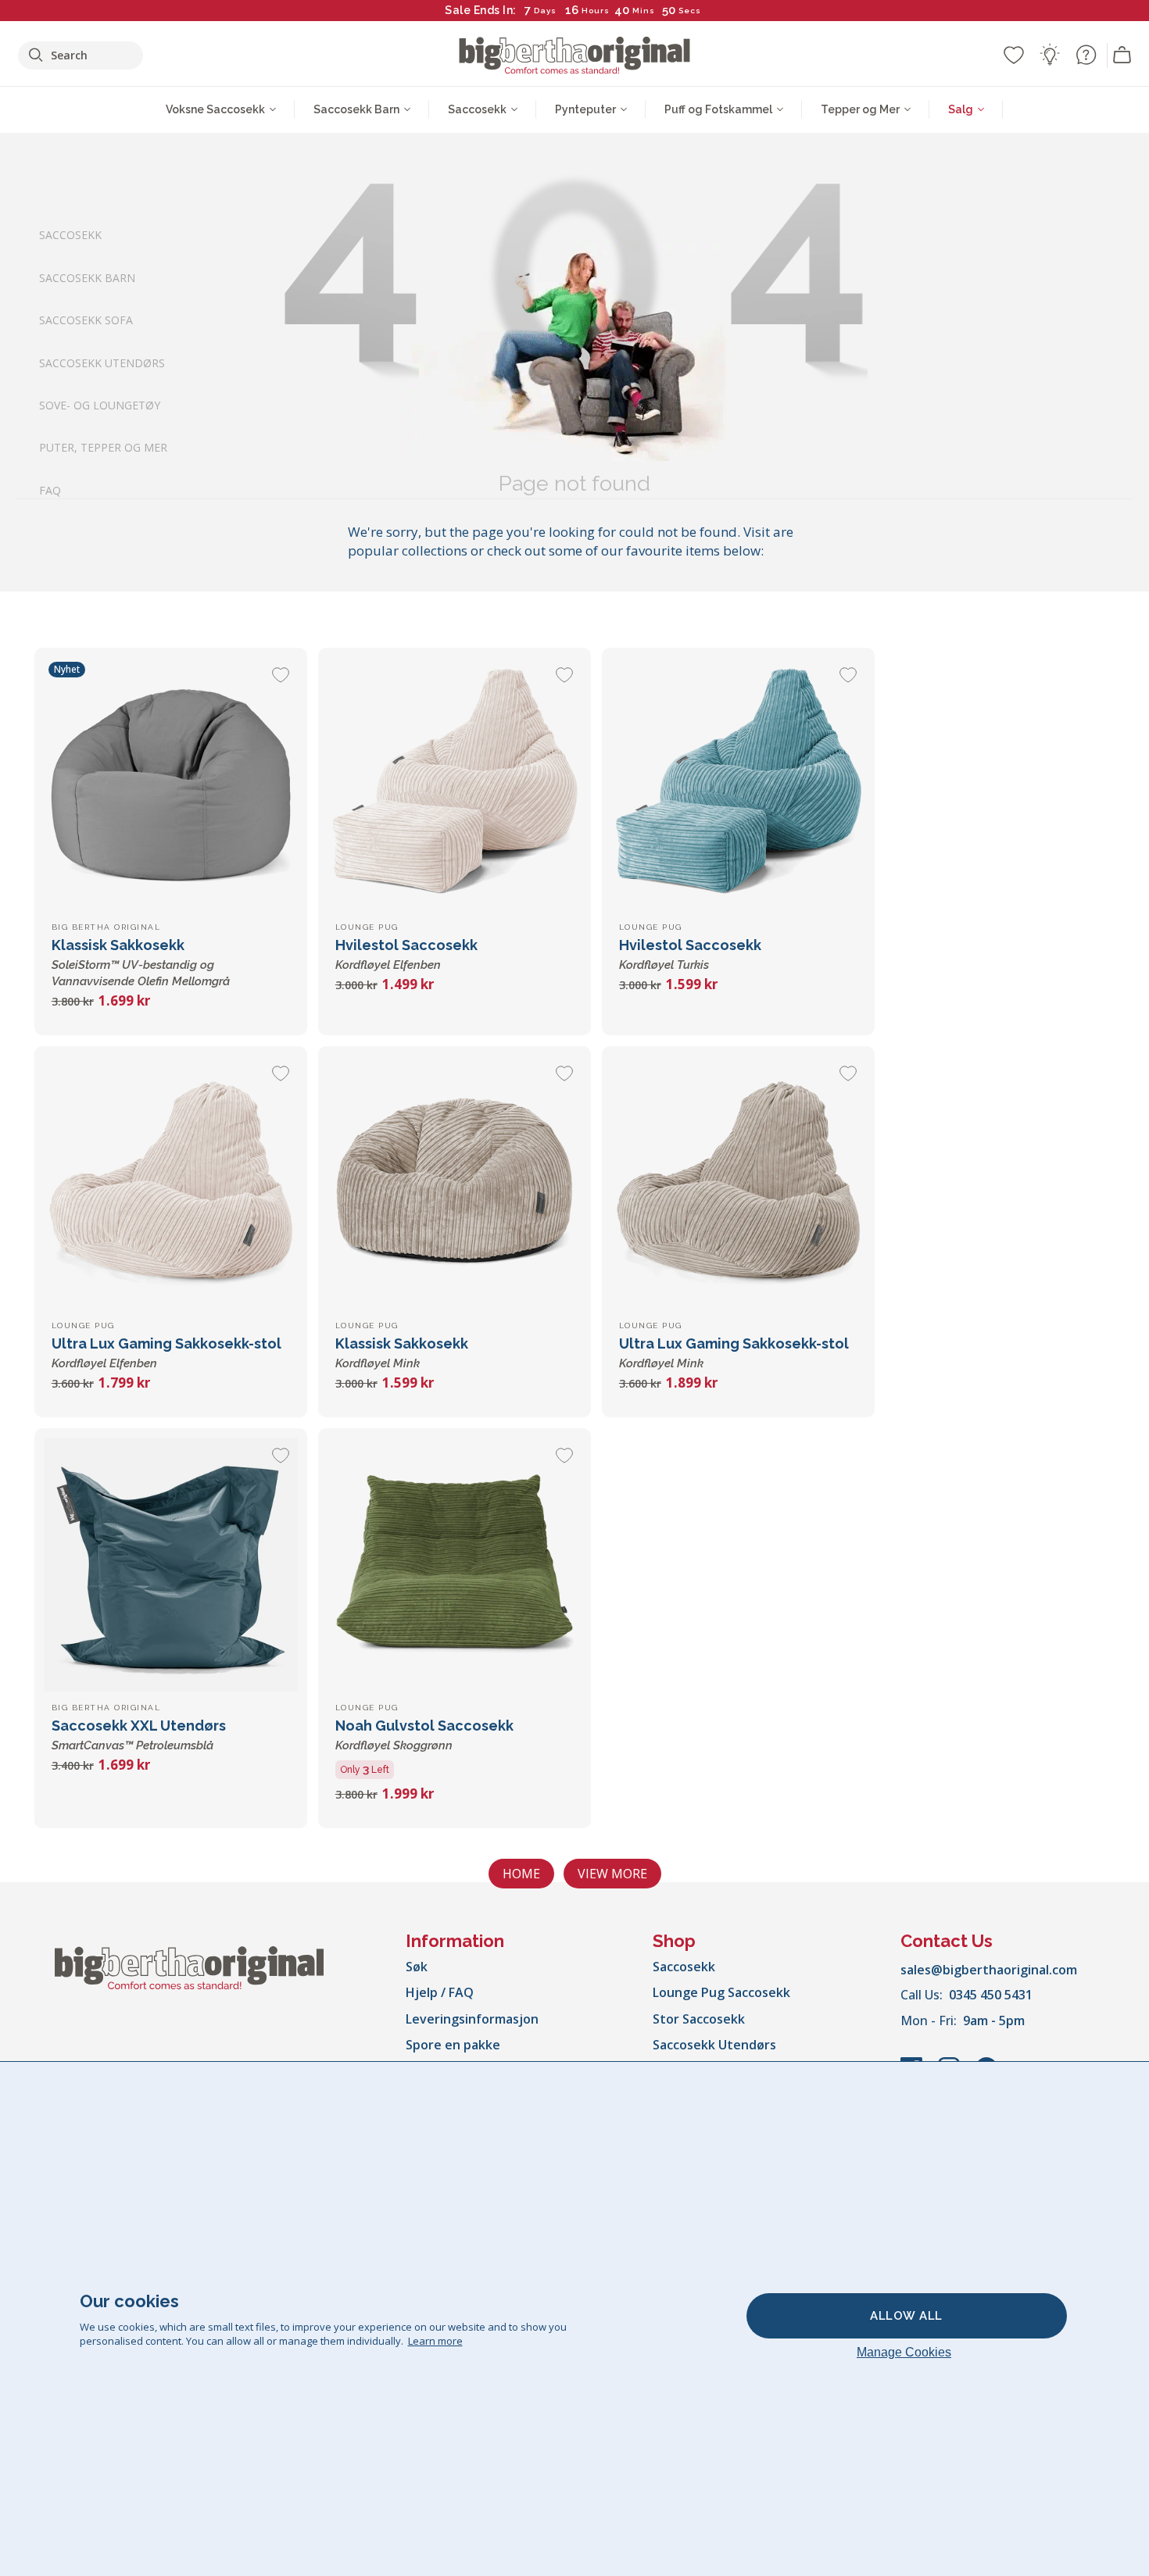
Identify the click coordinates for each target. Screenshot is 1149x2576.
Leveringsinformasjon (472, 2019)
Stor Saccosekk (699, 2019)
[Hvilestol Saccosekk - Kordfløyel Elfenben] (455, 784)
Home (521, 1874)
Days (545, 11)
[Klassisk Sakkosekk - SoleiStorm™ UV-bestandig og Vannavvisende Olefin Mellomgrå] (171, 784)
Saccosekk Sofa (86, 320)
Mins (644, 11)
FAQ (50, 489)
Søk (417, 1967)
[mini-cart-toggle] (1122, 55)
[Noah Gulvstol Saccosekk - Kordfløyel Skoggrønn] (455, 1565)
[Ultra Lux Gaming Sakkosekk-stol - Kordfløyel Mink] (738, 1183)
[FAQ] (1086, 55)
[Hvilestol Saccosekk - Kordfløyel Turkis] (738, 784)
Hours (596, 11)
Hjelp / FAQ (440, 1992)
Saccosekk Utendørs (102, 362)
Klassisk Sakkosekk (141, 963)
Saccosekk (70, 235)
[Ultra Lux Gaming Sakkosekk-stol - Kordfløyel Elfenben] (171, 1183)
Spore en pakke (453, 2045)
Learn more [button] (435, 2341)
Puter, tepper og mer (103, 447)
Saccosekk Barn (87, 277)
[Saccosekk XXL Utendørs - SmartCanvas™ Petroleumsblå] (171, 1565)
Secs (691, 11)
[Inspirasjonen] (1050, 55)
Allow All (906, 2316)
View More (612, 1874)
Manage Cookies (904, 2352)
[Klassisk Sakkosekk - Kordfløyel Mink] (455, 1183)
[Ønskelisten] (1014, 55)
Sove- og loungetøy (100, 405)
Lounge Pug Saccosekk (721, 1992)
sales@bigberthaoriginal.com (989, 1970)
